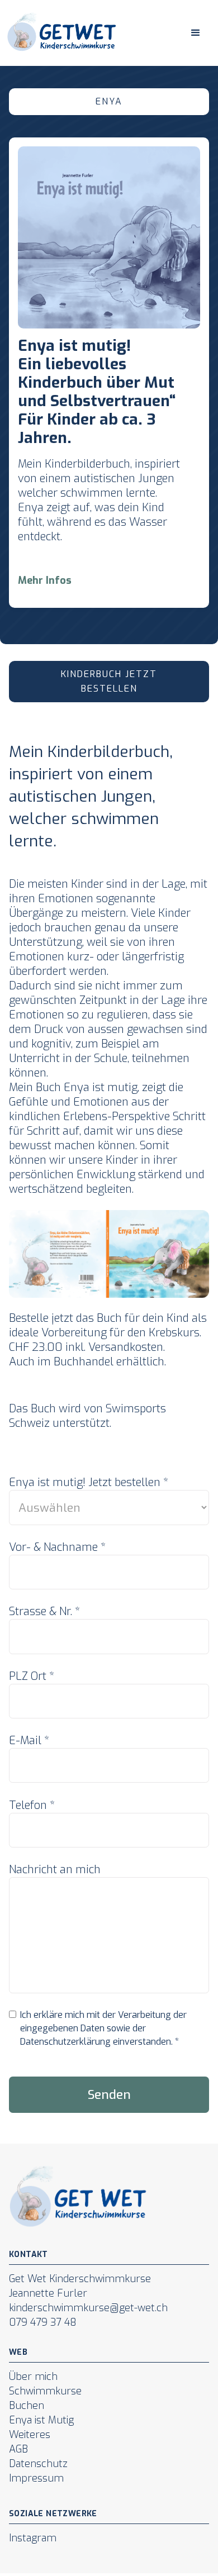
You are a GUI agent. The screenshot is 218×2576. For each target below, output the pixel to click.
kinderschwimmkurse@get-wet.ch (88, 2308)
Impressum (36, 2478)
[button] (196, 33)
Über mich (33, 2377)
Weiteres (30, 2435)
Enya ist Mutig (41, 2420)
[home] (59, 33)
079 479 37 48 (43, 2322)
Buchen (27, 2406)
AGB (18, 2449)
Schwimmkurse (45, 2391)
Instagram (33, 2538)
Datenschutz (38, 2464)
